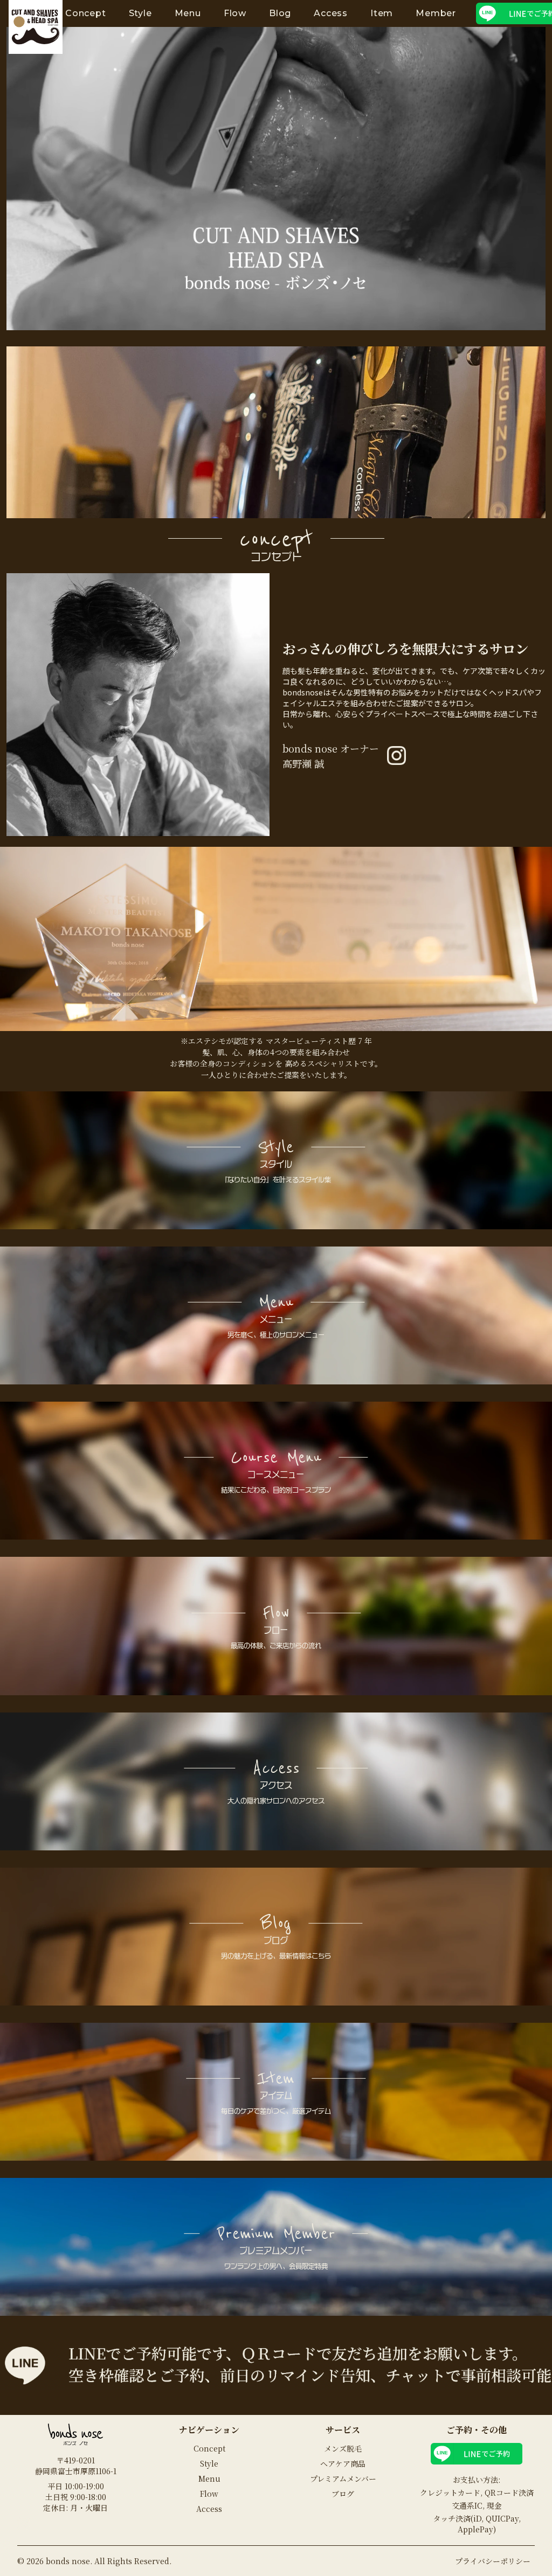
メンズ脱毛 (343, 2448)
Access (331, 13)
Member (436, 13)
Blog (280, 13)
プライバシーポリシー (493, 2561)
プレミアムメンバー (343, 2478)
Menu (188, 13)
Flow (235, 13)
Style (140, 13)
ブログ (343, 2494)
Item (382, 13)
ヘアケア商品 (343, 2463)
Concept (86, 13)
